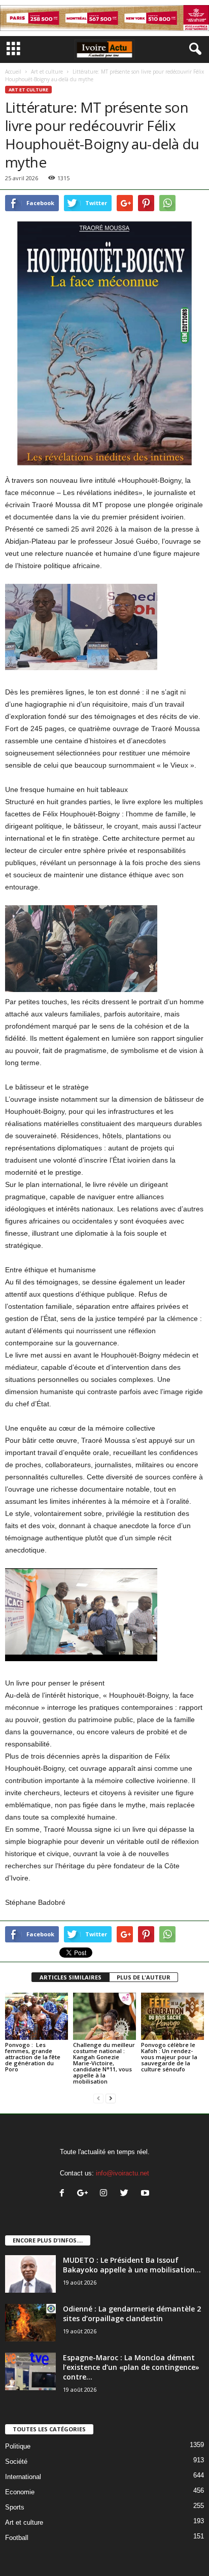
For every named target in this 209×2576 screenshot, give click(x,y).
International (23, 2477)
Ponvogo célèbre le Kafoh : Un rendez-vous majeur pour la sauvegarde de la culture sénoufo (169, 2057)
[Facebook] (64, 2194)
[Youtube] (146, 2194)
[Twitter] (127, 2194)
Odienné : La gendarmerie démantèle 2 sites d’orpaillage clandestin (132, 2314)
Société (16, 2462)
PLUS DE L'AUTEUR (144, 1977)
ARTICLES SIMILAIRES (71, 1977)
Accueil (13, 72)
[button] (193, 49)
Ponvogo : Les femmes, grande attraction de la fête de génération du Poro (33, 2057)
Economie (20, 2492)
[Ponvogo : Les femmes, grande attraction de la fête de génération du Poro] (37, 2016)
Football (17, 2538)
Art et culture (47, 72)
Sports (15, 2507)
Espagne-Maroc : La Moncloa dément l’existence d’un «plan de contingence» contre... (131, 2367)
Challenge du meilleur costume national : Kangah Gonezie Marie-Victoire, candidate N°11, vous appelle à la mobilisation (104, 2063)
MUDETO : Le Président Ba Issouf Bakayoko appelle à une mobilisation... (132, 2265)
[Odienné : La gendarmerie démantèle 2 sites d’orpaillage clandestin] (30, 2323)
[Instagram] (106, 2194)
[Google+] (85, 2194)
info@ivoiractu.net (123, 2173)
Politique (18, 2446)
